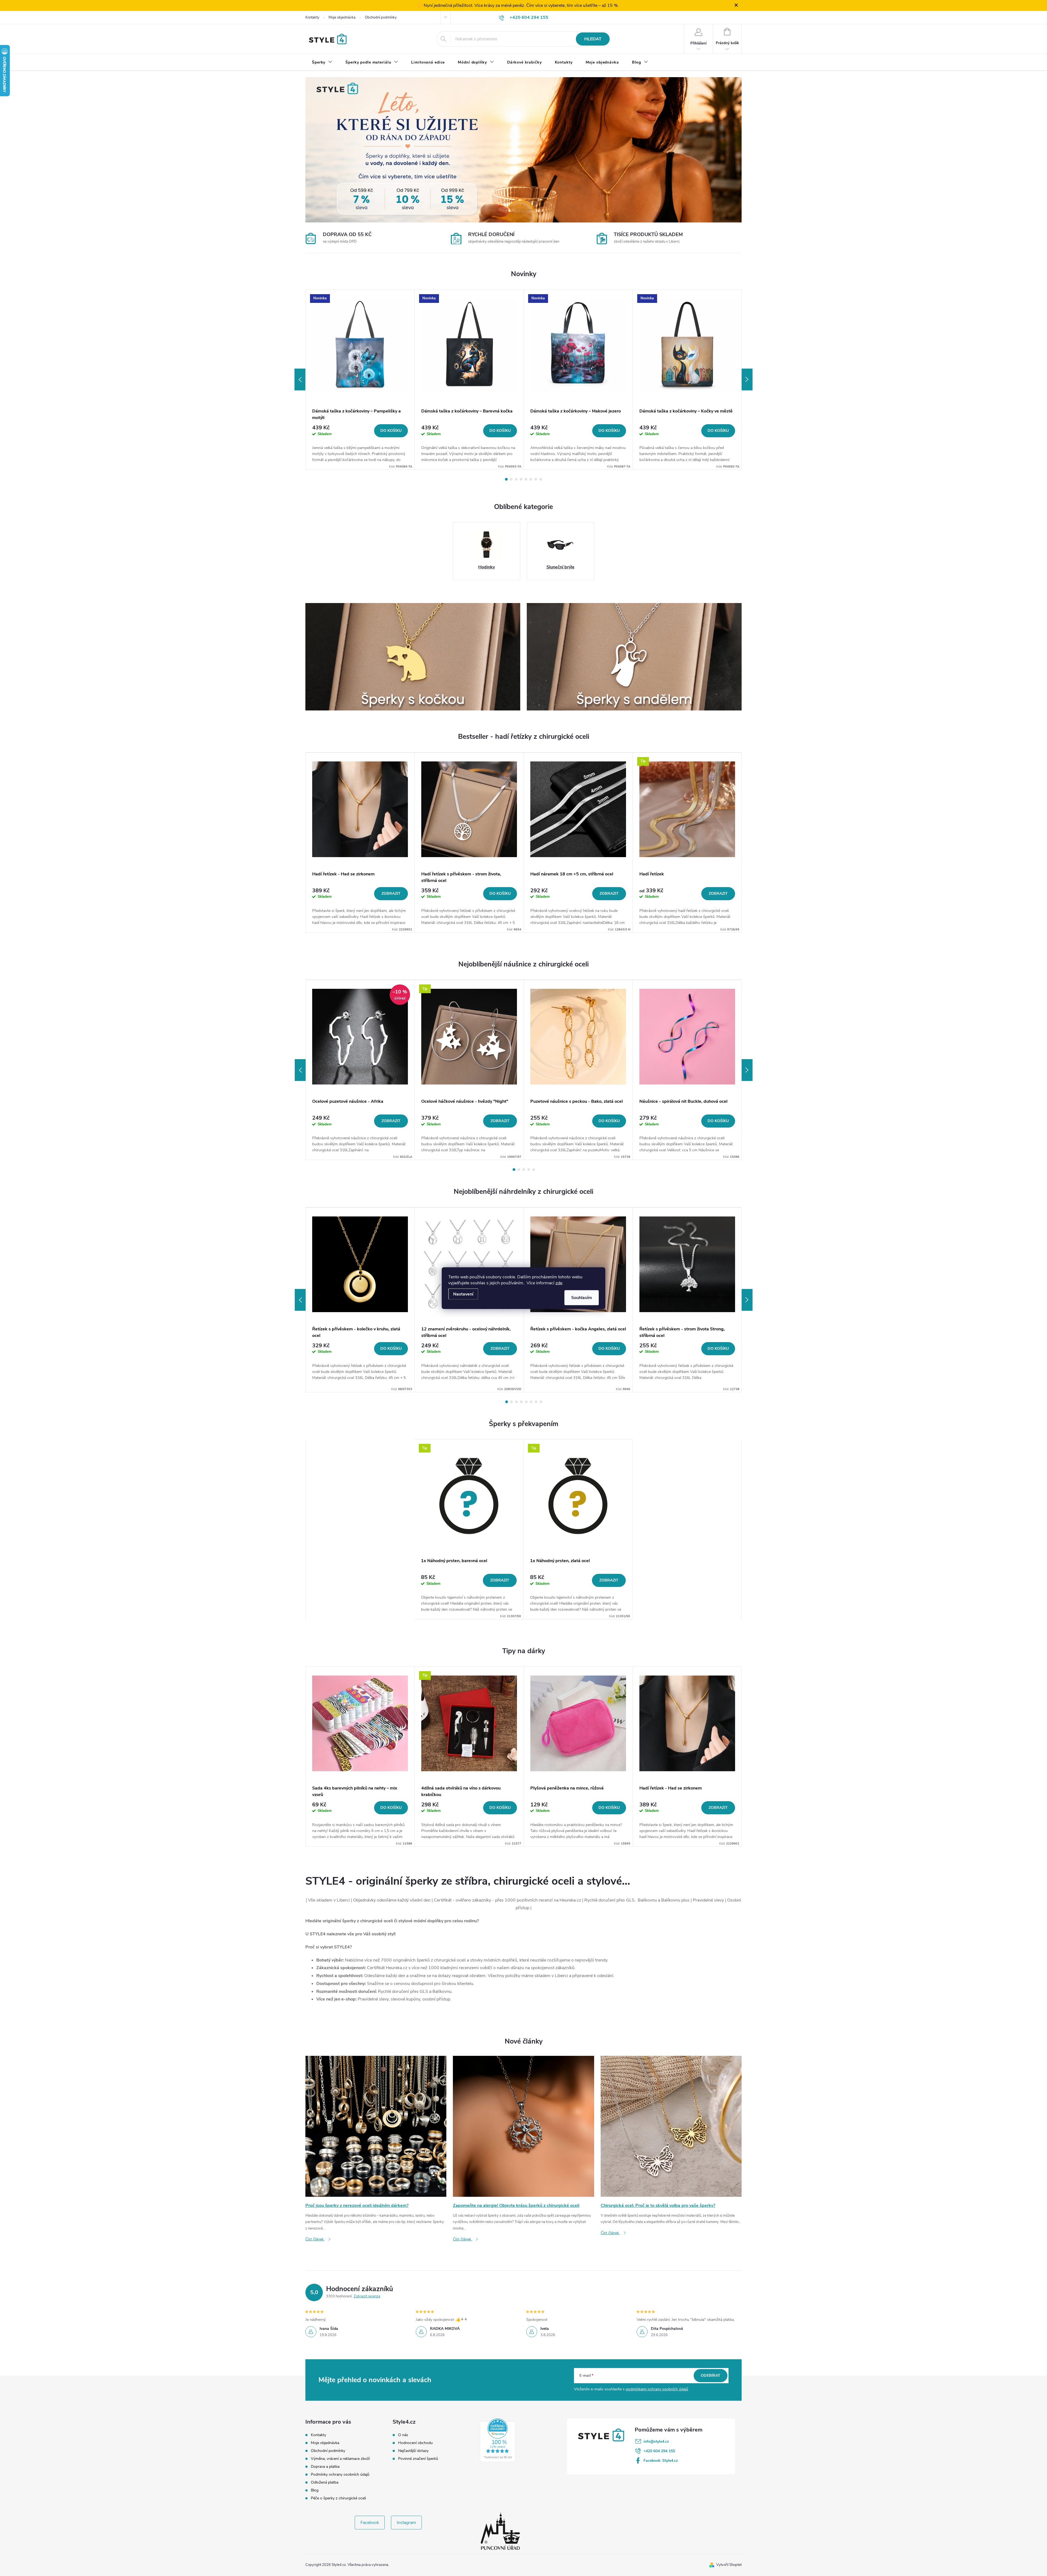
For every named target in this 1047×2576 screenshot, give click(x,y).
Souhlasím (582, 1297)
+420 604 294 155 (659, 2451)
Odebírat (711, 2375)
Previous (300, 379)
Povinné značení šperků (418, 2459)
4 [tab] (521, 479)
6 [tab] (531, 479)
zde (559, 1283)
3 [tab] (516, 479)
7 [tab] (536, 479)
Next (747, 379)
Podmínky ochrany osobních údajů (340, 2474)
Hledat (593, 39)
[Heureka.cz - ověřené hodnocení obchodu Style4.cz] (498, 2440)
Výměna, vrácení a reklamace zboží (340, 2459)
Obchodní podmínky (381, 17)
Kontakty (312, 17)
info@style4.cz (656, 2441)
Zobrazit (391, 894)
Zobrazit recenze (367, 2296)
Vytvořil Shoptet (729, 2565)
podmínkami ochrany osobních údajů (657, 2389)
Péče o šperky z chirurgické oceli (338, 2498)
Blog (315, 2490)
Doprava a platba (325, 2467)
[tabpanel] (360, 380)
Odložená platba (325, 2482)
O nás (403, 2435)
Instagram (406, 2523)
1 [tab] (506, 479)
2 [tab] (511, 479)
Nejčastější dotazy (413, 2451)
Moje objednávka (342, 17)
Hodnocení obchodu (415, 2443)
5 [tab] (526, 479)
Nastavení (463, 1294)
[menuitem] (322, 62)
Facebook (370, 2523)
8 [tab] (541, 479)
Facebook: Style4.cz (661, 2461)
